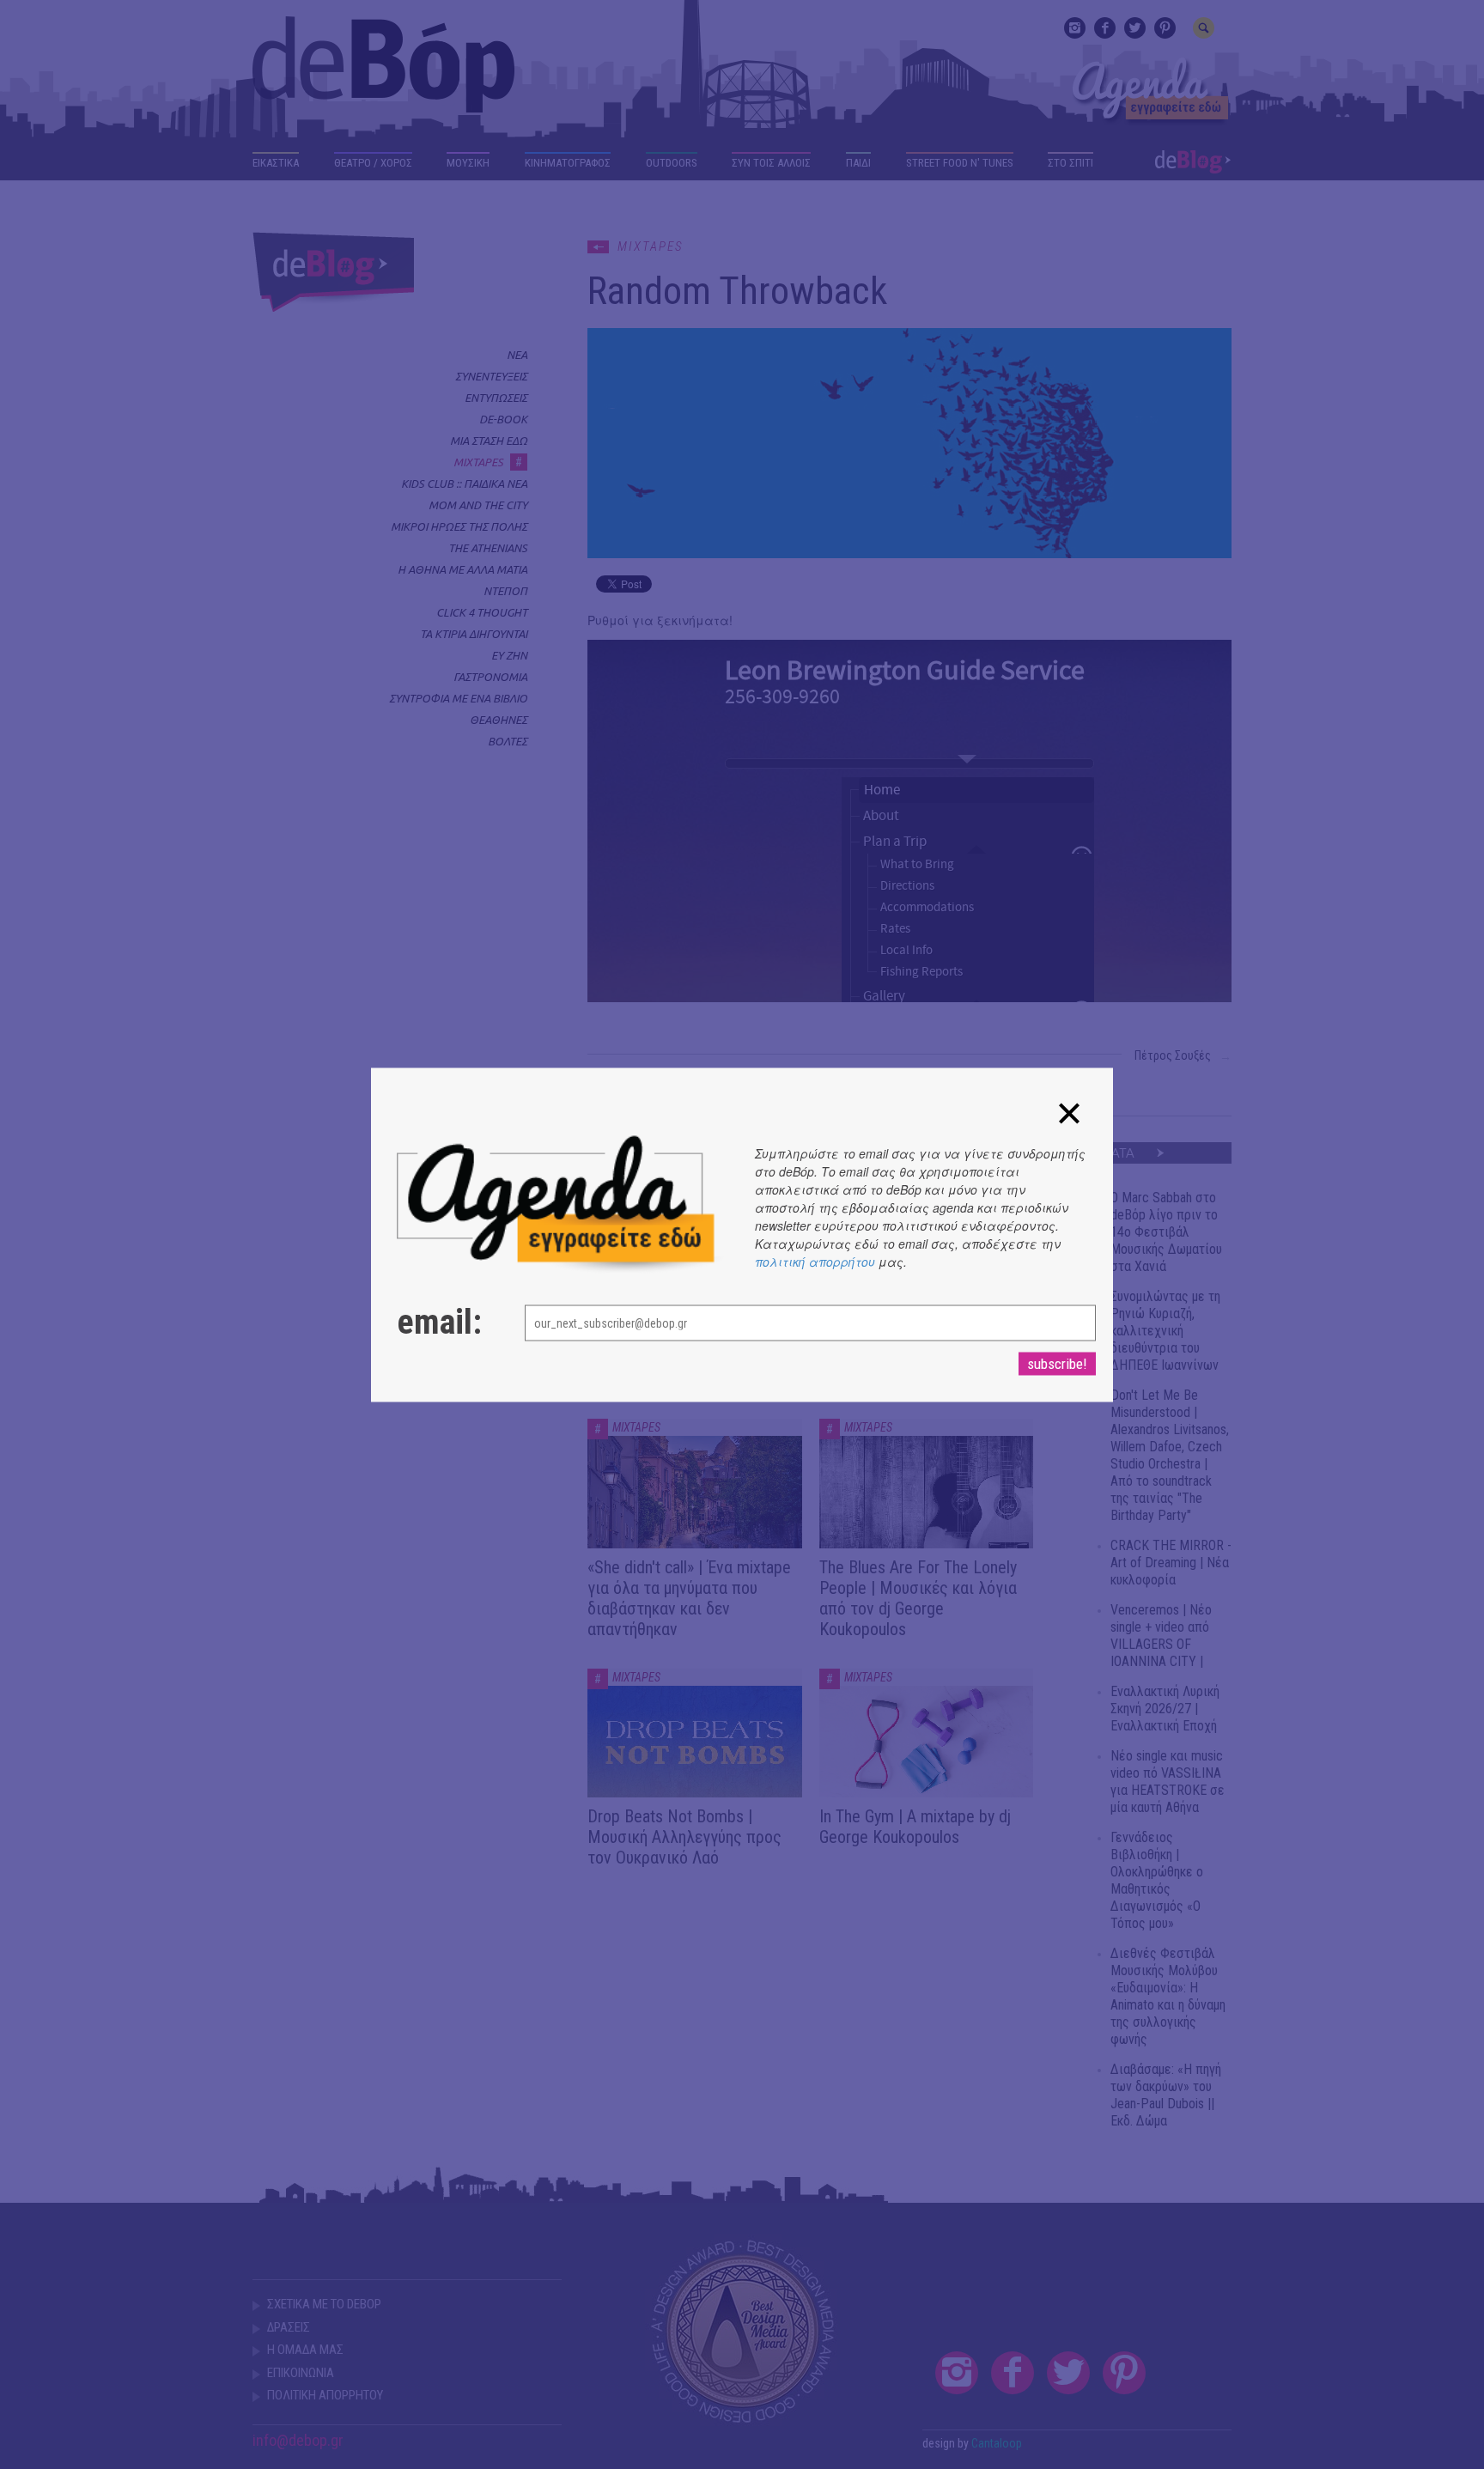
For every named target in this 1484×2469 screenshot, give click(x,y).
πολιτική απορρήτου (815, 1261)
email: (439, 1322)
